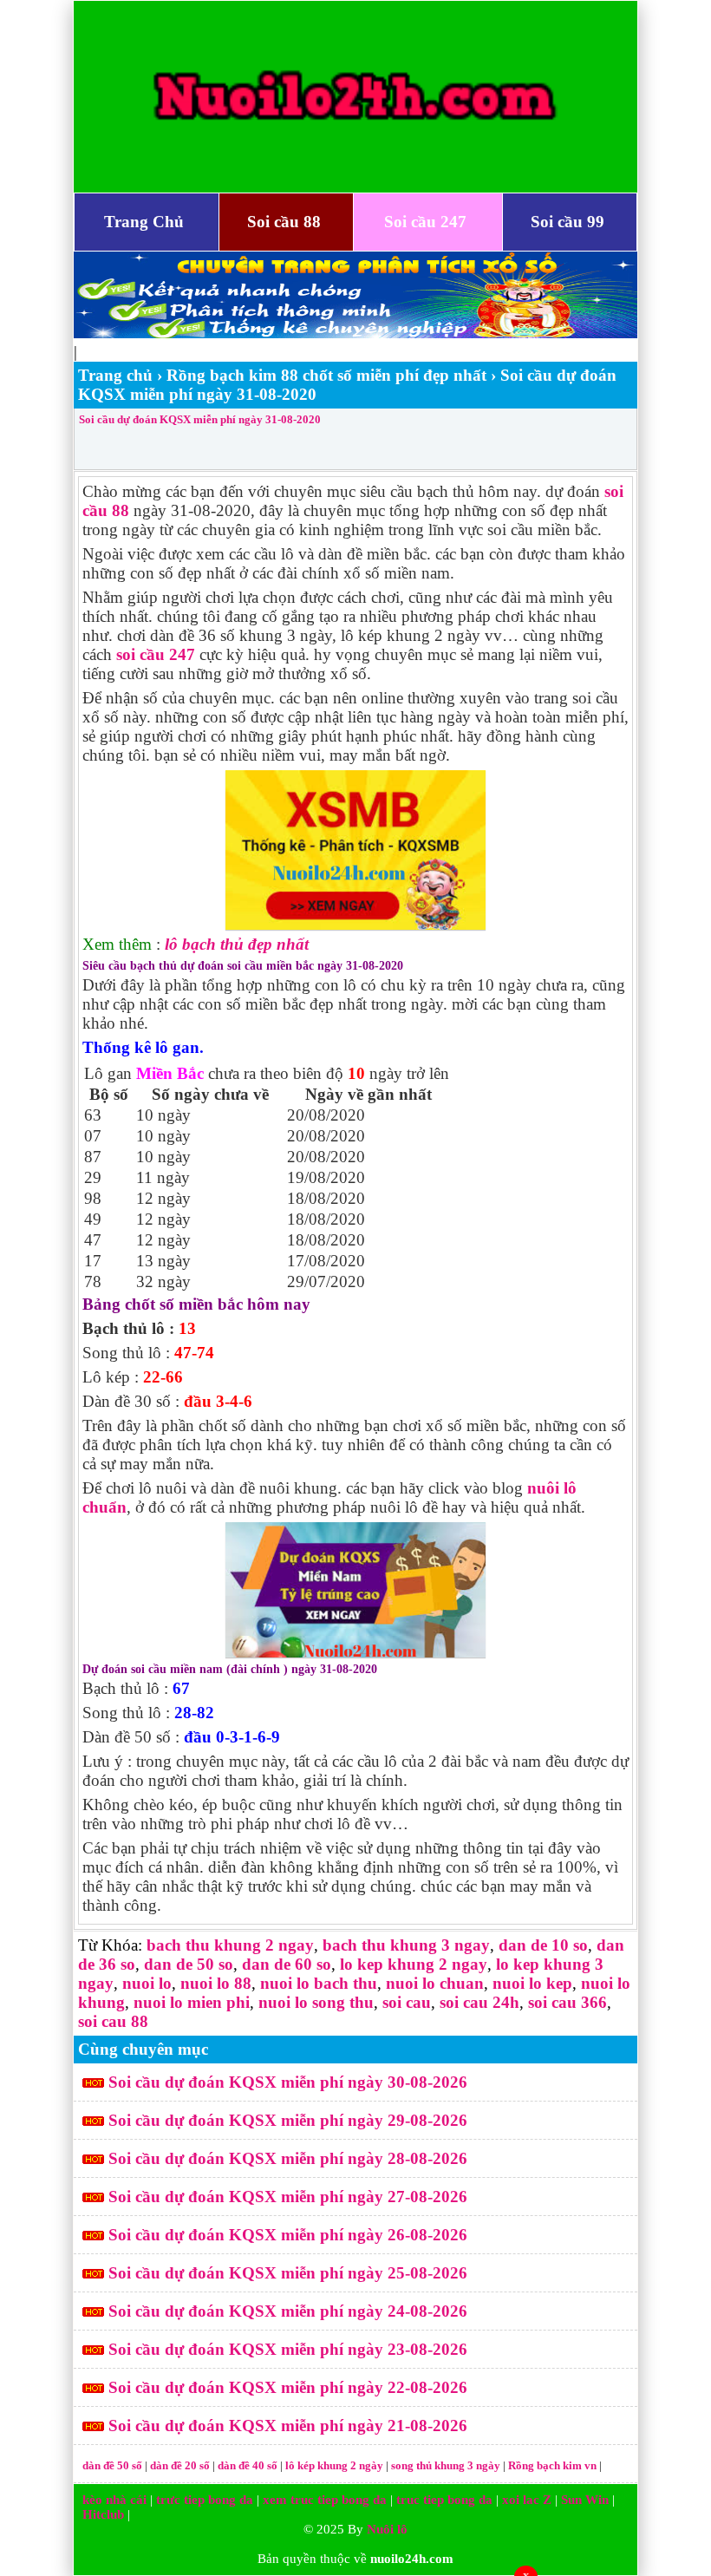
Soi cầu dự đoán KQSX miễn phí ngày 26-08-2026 (288, 2235)
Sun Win (585, 2500)
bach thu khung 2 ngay (230, 1945)
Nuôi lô (387, 2529)
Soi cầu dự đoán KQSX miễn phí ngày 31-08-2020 (200, 419)
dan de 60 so (287, 1964)
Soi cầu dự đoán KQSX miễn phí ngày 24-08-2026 (288, 2311)
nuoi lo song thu (316, 2002)
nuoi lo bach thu (319, 1983)
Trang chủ (115, 375)
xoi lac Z (527, 2500)
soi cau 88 (113, 2021)
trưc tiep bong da (205, 2500)
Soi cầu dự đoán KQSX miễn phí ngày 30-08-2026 (288, 2082)
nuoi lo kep (532, 1983)
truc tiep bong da (444, 2500)
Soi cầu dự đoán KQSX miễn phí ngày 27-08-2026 (288, 2197)
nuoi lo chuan (435, 1983)
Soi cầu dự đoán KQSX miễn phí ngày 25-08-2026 (288, 2273)
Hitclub (103, 2514)
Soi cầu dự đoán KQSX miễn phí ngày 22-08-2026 (288, 2387)
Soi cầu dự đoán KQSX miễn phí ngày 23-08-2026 (288, 2349)
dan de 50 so (189, 1964)
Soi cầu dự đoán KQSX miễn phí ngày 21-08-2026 (288, 2426)
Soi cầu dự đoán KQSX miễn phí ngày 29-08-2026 (288, 2120)
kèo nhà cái (114, 2500)
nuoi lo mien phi (192, 2002)
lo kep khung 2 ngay (414, 1964)
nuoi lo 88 (216, 1983)
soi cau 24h (479, 2002)
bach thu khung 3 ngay (406, 1945)
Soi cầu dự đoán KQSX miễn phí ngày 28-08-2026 (288, 2158)
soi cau (407, 2002)
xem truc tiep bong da (325, 2500)
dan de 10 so (543, 1945)
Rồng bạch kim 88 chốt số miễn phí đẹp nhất (326, 375)
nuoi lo (147, 1983)
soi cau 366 (567, 2002)
